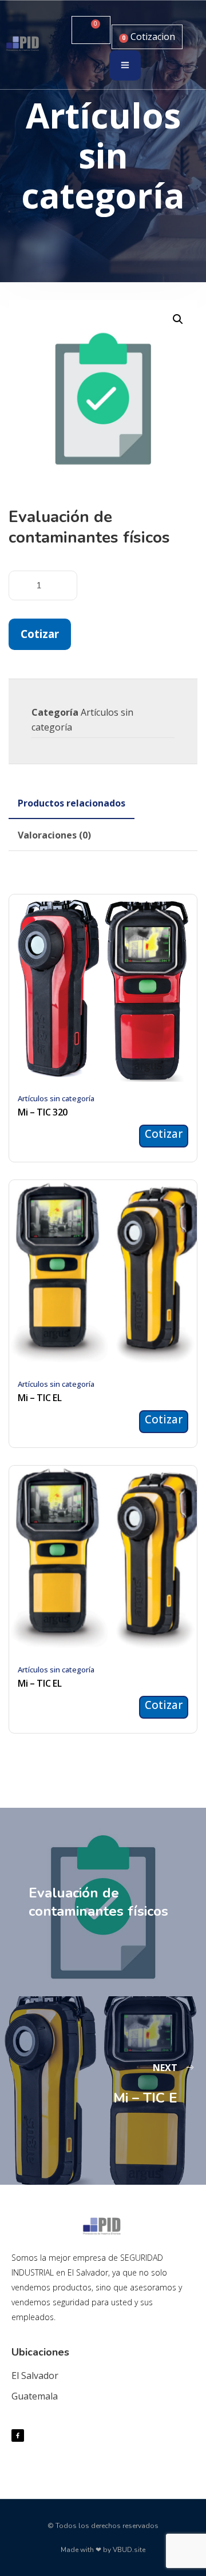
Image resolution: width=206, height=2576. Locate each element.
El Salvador (35, 2376)
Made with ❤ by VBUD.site (103, 2550)
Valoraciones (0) (54, 835)
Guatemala (35, 2396)
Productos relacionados (72, 803)
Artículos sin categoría (56, 1098)
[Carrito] (91, 30)
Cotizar (40, 634)
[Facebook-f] (18, 2435)
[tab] (72, 803)
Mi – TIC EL (39, 1398)
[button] (178, 319)
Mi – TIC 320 (43, 1112)
